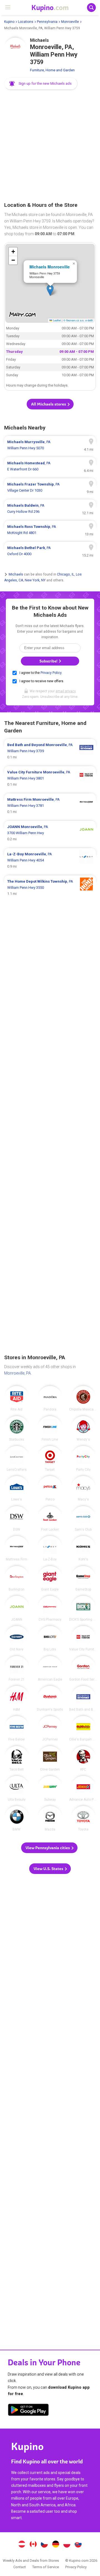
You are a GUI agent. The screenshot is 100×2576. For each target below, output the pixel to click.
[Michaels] (15, 49)
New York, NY (35, 580)
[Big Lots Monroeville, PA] (50, 1638)
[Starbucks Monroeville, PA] (17, 1429)
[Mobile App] (28, 2411)
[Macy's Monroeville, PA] (83, 1489)
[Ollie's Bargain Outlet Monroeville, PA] (83, 1728)
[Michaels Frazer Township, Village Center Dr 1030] (50, 487)
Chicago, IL (66, 574)
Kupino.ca (33, 2545)
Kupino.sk (78, 2545)
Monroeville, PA (17, 1373)
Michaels (16, 574)
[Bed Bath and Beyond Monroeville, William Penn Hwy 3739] (50, 751)
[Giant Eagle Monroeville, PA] (50, 1579)
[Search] (91, 8)
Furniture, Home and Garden (52, 70)
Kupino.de (56, 2545)
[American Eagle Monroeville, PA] (50, 1669)
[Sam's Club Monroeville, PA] (83, 1519)
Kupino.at (22, 2545)
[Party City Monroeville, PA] (83, 1458)
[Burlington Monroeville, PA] (17, 1579)
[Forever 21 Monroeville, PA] (17, 1669)
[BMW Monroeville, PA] (17, 1819)
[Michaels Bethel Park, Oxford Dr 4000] (50, 551)
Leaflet (57, 320)
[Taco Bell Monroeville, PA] (17, 1759)
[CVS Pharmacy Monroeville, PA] (50, 1608)
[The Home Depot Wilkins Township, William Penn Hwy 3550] (50, 888)
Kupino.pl (67, 2545)
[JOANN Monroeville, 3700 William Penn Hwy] (50, 833)
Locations (26, 22)
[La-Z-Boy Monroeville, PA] (50, 1548)
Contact (20, 2567)
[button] (41, 84)
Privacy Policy (51, 673)
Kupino (9, 22)
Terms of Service (46, 2567)
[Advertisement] (50, 146)
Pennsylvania (47, 22)
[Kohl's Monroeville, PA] (83, 1548)
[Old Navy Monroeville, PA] (17, 1638)
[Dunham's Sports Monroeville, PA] (50, 1698)
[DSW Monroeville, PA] (17, 1519)
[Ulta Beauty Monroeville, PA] (17, 1788)
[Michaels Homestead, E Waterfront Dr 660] (50, 466)
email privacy (66, 691)
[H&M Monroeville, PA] (17, 1698)
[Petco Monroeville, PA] (50, 1489)
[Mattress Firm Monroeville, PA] (17, 1548)
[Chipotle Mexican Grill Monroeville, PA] (83, 1399)
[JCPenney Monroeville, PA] (50, 1728)
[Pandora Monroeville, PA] (50, 1399)
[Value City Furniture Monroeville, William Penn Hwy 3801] (50, 778)
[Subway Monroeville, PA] (50, 1788)
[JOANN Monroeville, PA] (17, 1608)
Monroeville (70, 22)
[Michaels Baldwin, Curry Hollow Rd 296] (50, 509)
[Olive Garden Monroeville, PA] (50, 1759)
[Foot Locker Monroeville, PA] (50, 1519)
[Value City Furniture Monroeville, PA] (83, 1638)
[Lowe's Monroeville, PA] (17, 1489)
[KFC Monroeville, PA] (83, 1759)
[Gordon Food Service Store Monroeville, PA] (83, 1669)
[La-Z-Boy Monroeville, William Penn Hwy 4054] (50, 860)
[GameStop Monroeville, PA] (83, 1579)
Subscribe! (49, 661)
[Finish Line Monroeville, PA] (50, 1429)
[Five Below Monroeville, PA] (17, 1728)
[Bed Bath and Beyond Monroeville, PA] (83, 1698)
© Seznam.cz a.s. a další (78, 320)
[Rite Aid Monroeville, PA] (17, 1399)
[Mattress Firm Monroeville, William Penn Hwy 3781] (50, 806)
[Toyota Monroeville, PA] (83, 1819)
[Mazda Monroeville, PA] (50, 1819)
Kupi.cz (44, 2545)
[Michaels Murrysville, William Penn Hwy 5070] (50, 445)
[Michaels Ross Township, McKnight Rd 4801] (50, 530)
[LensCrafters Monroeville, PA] (17, 1458)
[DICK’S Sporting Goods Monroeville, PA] (83, 1608)
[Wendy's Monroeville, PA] (83, 1429)
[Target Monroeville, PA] (50, 1458)
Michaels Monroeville (50, 267)
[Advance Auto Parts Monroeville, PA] (83, 1788)
